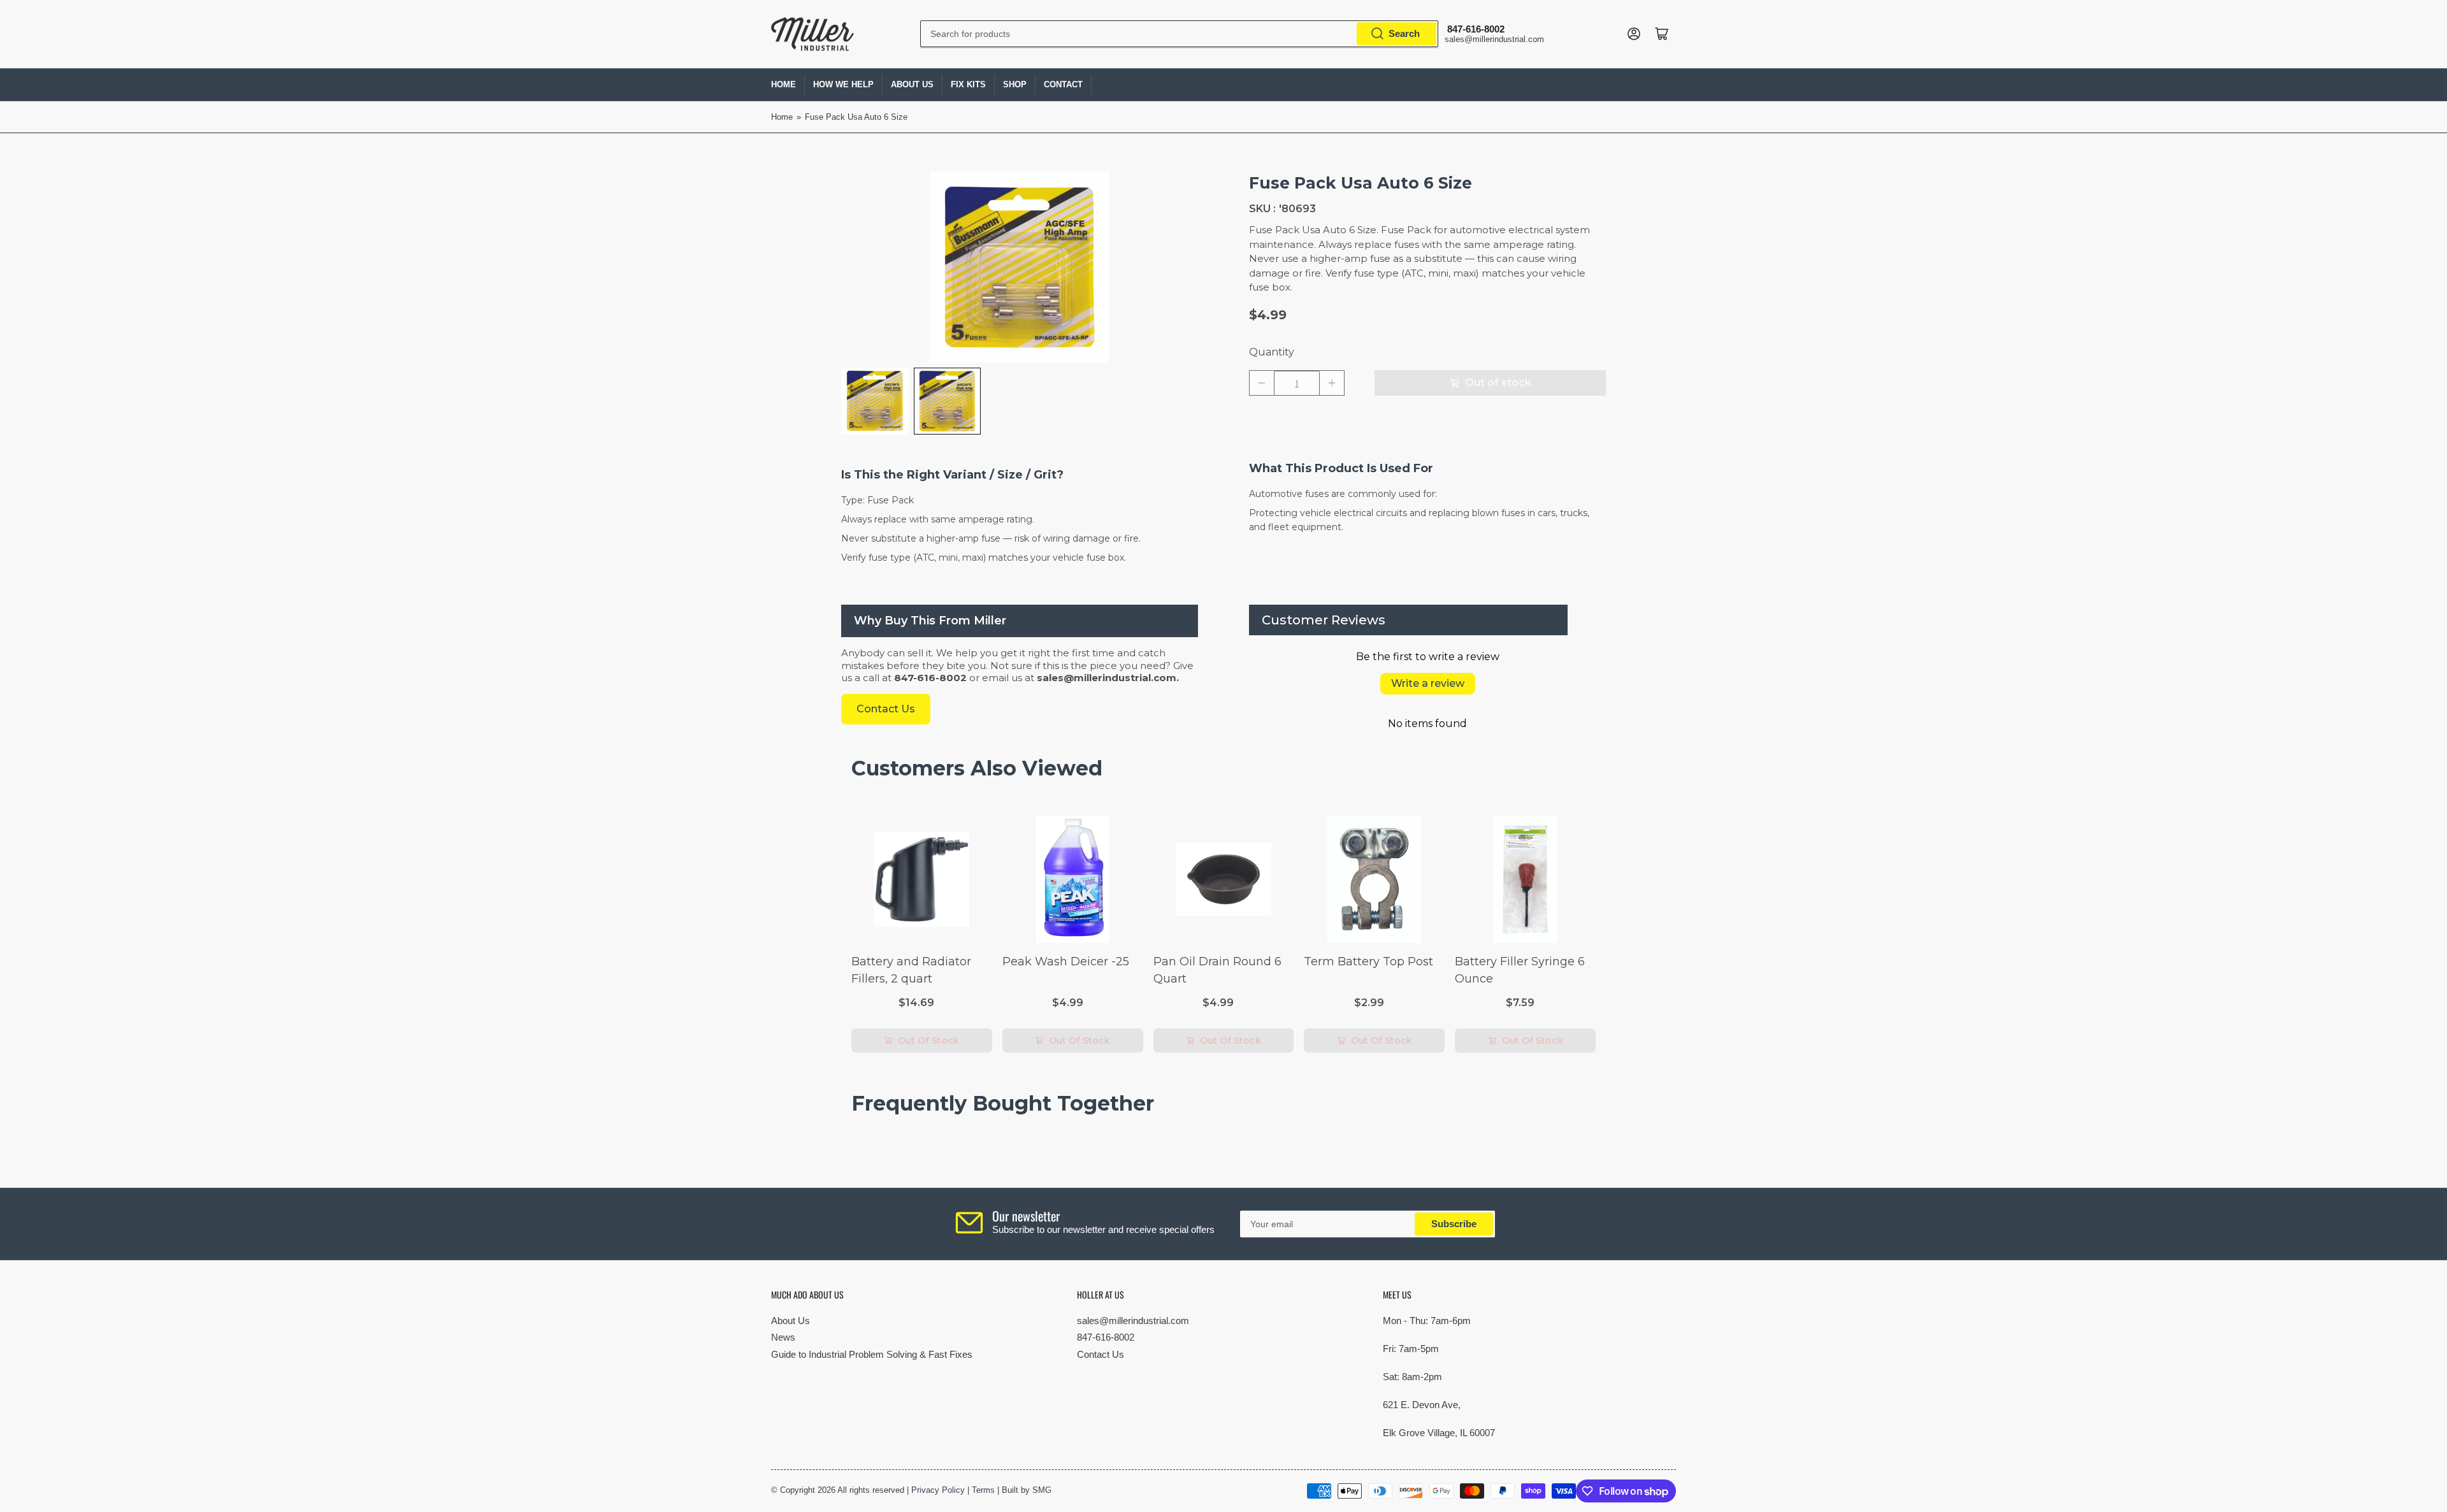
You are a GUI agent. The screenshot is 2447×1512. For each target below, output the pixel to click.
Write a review (1428, 683)
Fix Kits (968, 84)
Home (783, 84)
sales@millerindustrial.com (1133, 1321)
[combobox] (1179, 34)
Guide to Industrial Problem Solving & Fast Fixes (872, 1354)
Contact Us (1101, 1354)
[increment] (1332, 383)
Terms (983, 1490)
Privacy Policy (938, 1490)
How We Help (843, 84)
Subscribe (1454, 1224)
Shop (1015, 84)
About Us (912, 84)
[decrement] (1262, 383)
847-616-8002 (1106, 1337)
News (783, 1337)
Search (1404, 33)
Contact (1063, 84)
